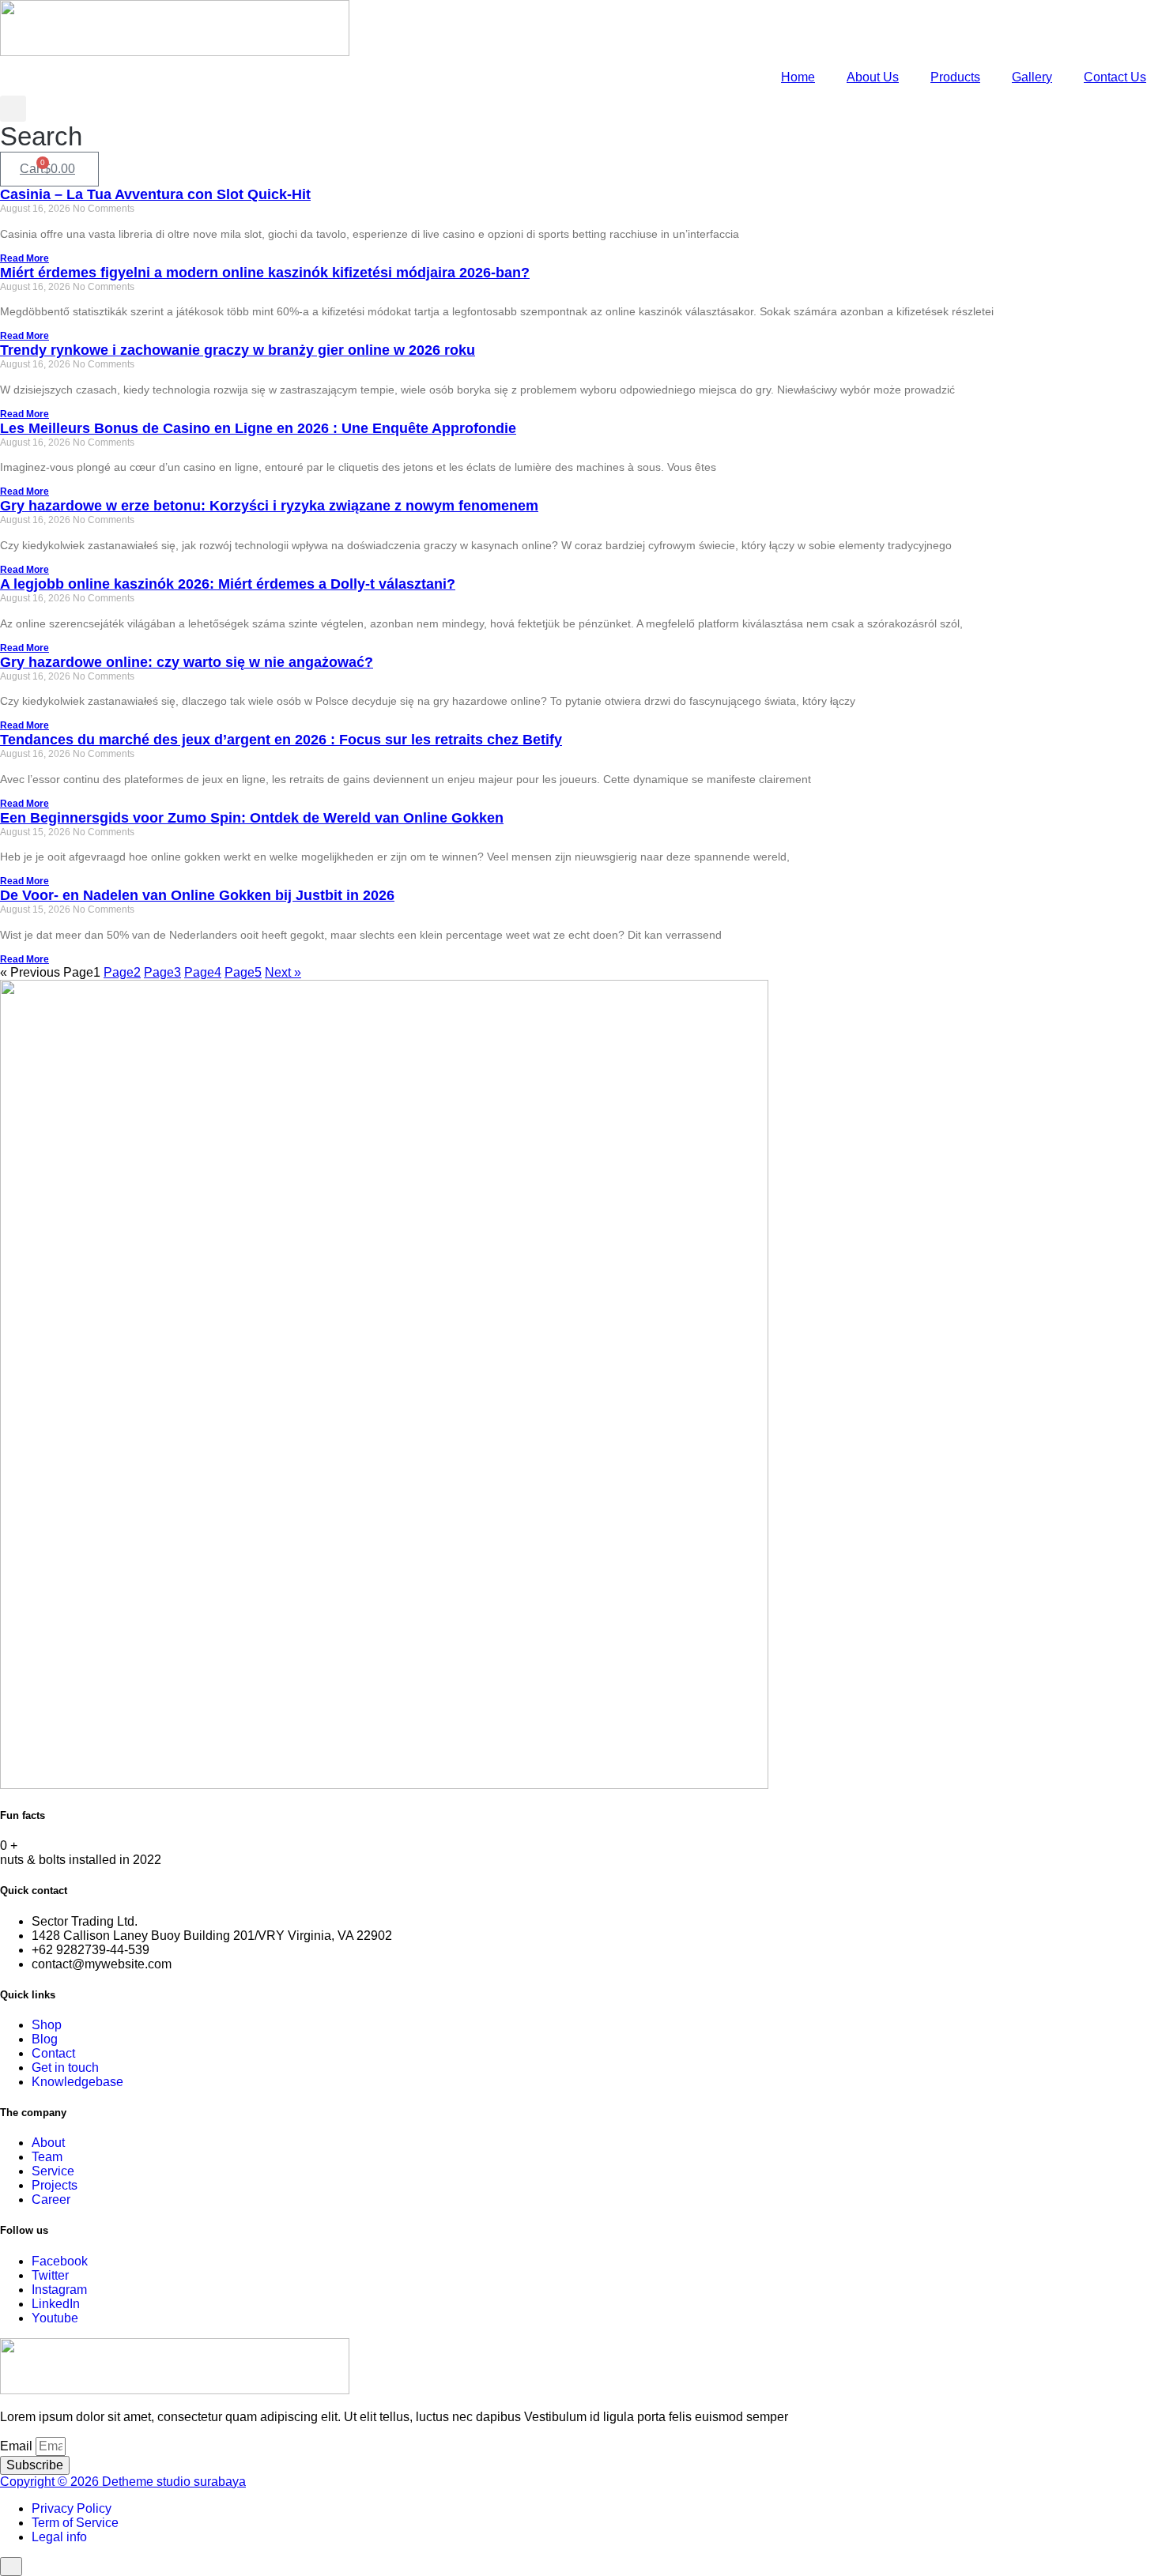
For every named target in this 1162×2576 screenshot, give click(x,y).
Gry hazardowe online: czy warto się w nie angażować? (187, 662)
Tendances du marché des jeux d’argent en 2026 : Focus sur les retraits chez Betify (281, 740)
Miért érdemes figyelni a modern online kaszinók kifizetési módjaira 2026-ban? (265, 273)
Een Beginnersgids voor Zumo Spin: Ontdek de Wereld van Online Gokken (252, 818)
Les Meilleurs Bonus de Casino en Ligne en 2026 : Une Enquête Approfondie (258, 428)
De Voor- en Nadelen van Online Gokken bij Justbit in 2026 (197, 895)
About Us (873, 77)
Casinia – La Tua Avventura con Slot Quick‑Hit (155, 194)
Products (955, 77)
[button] (41, 124)
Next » (283, 972)
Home (798, 77)
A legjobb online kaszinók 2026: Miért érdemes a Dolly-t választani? (228, 584)
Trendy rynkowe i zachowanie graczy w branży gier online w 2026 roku (238, 350)
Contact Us (1115, 77)
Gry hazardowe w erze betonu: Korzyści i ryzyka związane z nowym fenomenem (269, 506)
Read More (25, 258)
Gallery (1032, 77)
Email (18, 2446)
